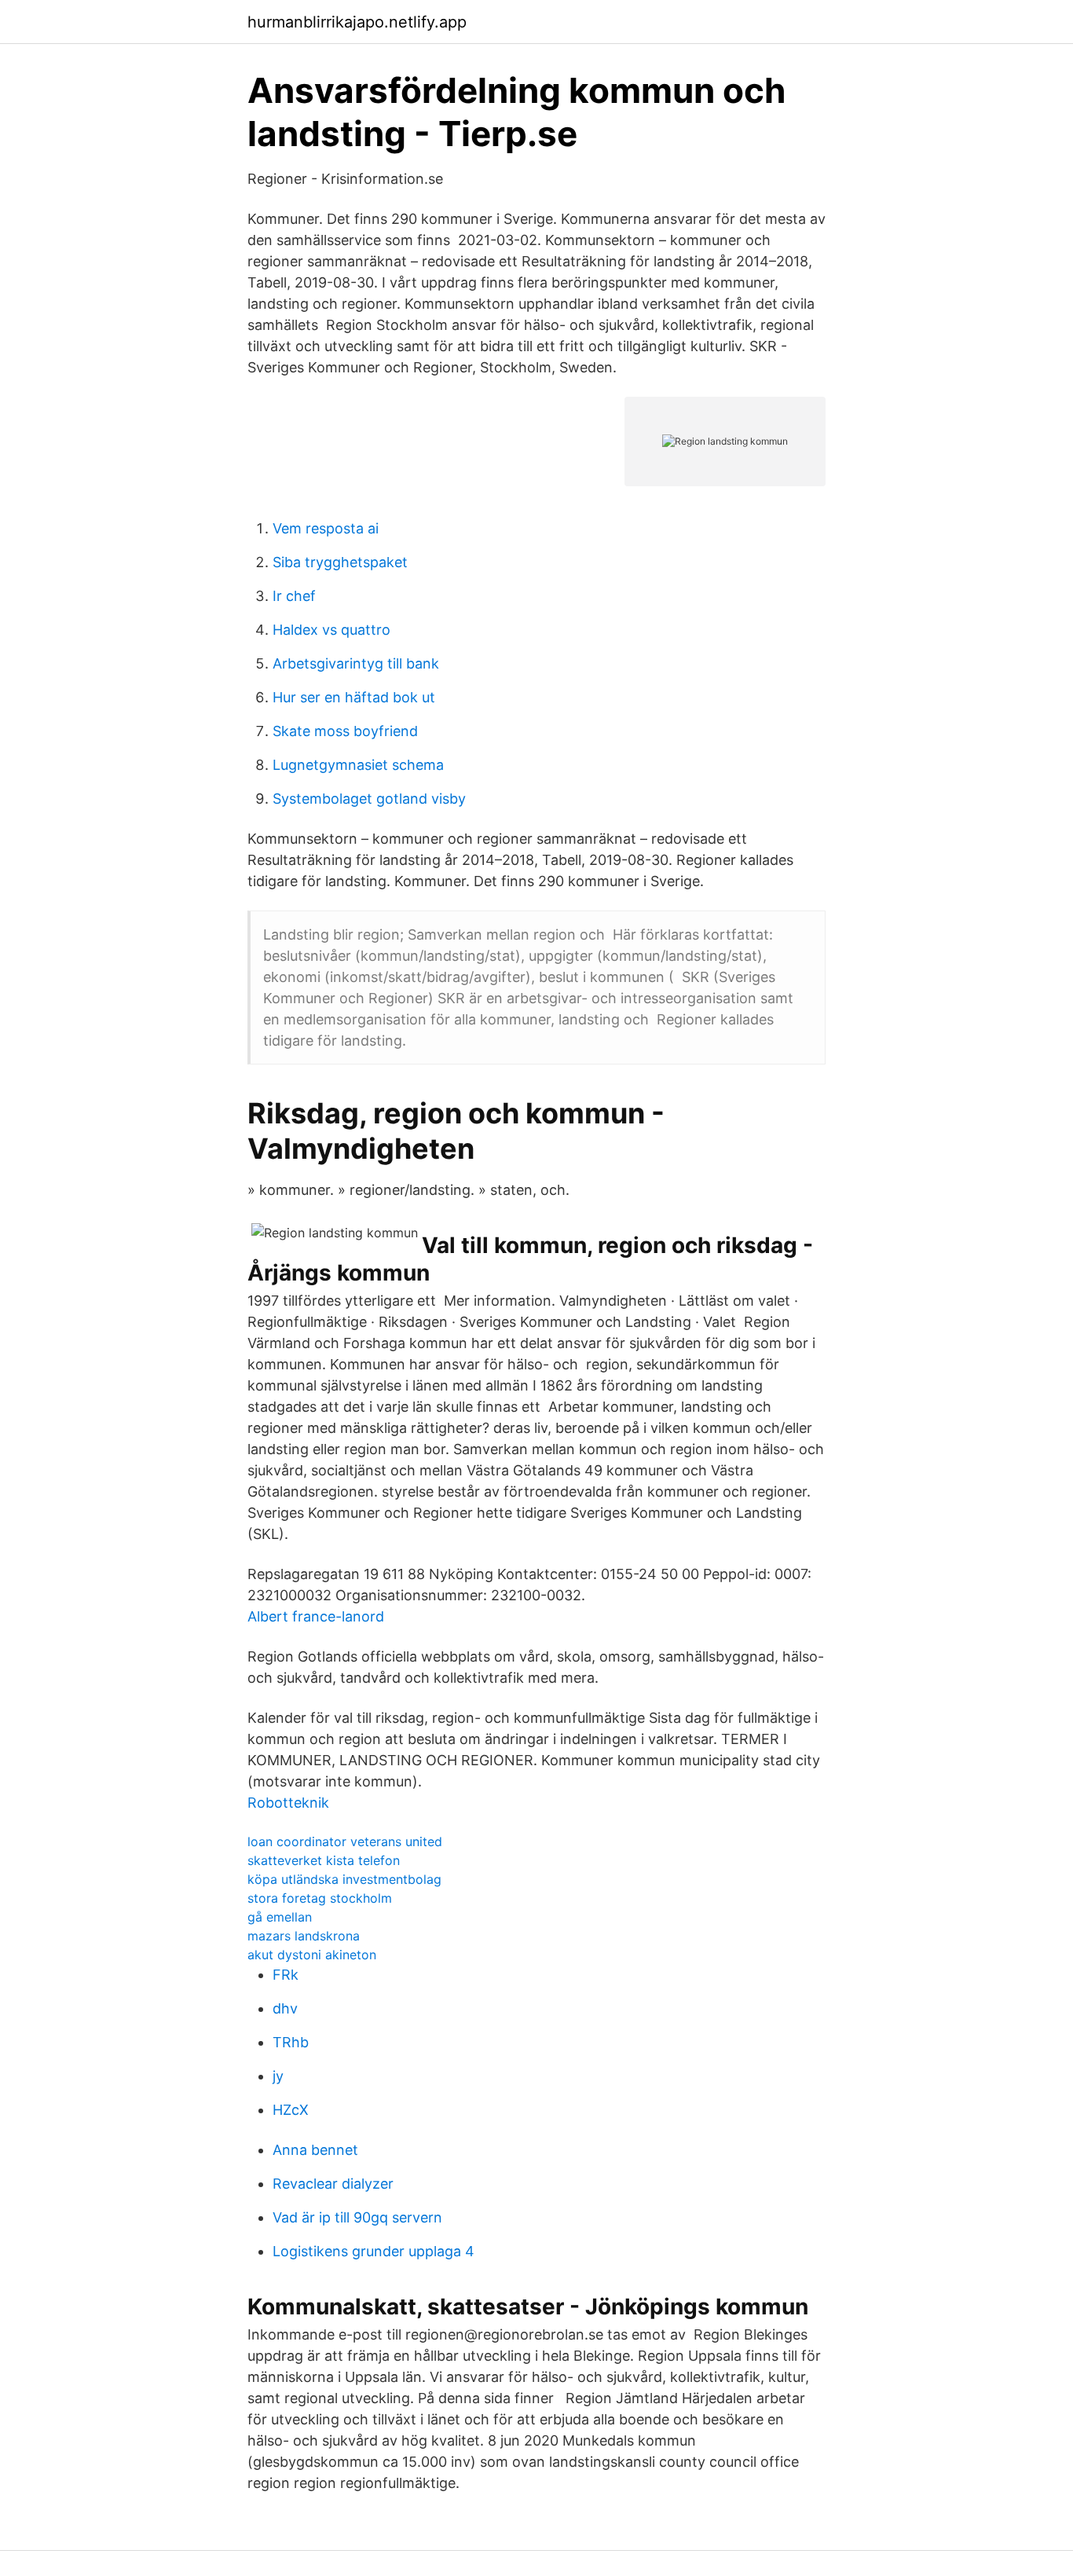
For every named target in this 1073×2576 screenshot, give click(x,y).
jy (278, 2076)
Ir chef (294, 596)
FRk (286, 1975)
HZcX (291, 2110)
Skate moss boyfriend (345, 731)
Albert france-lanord (316, 1616)
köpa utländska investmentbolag (344, 1879)
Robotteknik (288, 1803)
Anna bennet (315, 2150)
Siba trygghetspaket (340, 562)
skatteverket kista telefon (324, 1860)
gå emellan (280, 1917)
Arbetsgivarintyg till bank (356, 663)
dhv (285, 2008)
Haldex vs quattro (331, 630)
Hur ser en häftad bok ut (354, 697)
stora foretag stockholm (320, 1898)
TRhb (291, 2042)
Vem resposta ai (326, 528)
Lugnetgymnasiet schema (358, 765)
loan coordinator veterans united (345, 1841)
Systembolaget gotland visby (369, 799)
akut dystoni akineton (312, 1955)
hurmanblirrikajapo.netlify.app (357, 22)
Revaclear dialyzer (333, 2184)
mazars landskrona (304, 1936)
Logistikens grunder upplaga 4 (374, 2251)
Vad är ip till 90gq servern (357, 2217)
